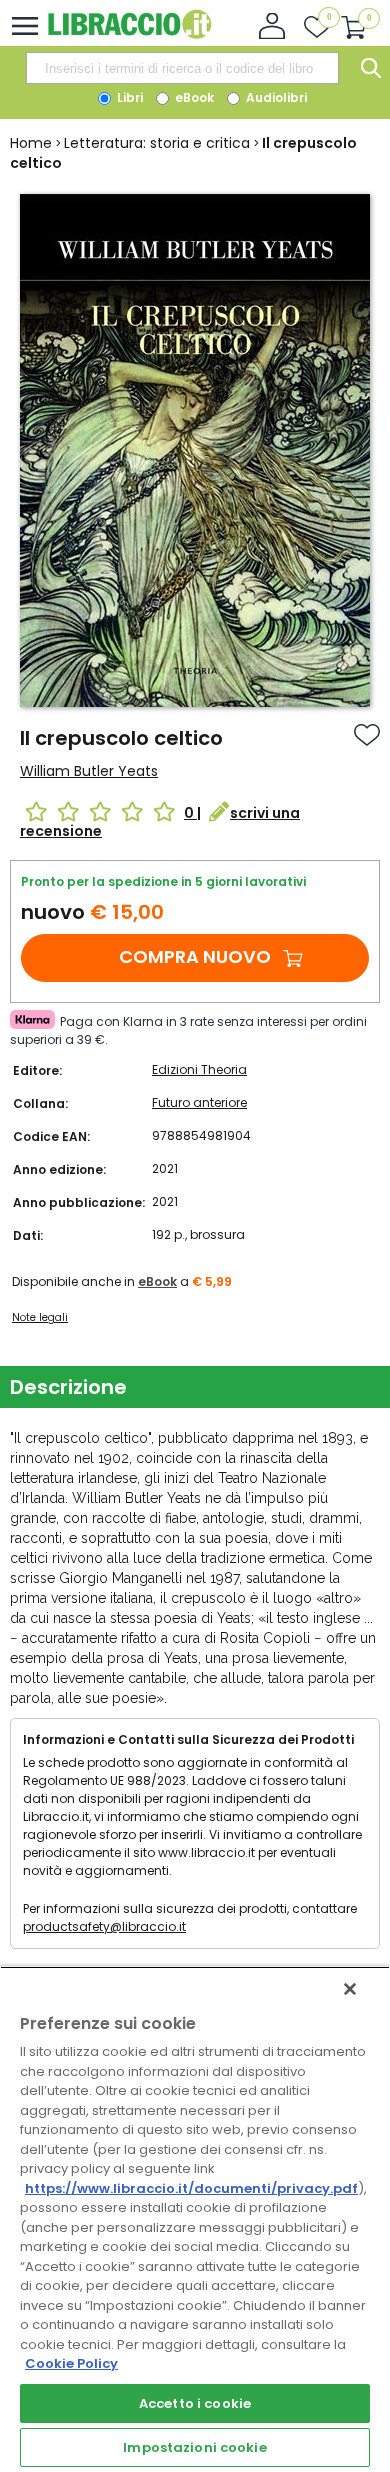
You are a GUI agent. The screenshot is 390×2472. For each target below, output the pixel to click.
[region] (195, 2219)
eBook (193, 97)
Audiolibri (275, 97)
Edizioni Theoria (199, 1069)
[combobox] (182, 68)
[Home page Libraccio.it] (129, 34)
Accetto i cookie (195, 2403)
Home (31, 143)
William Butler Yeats (89, 771)
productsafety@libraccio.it (104, 1926)
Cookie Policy (71, 2363)
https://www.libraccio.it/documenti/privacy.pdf (191, 2188)
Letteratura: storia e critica (157, 143)
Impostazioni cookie (194, 2447)
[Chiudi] (350, 1989)
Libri (128, 97)
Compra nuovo (195, 956)
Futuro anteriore (199, 1102)
